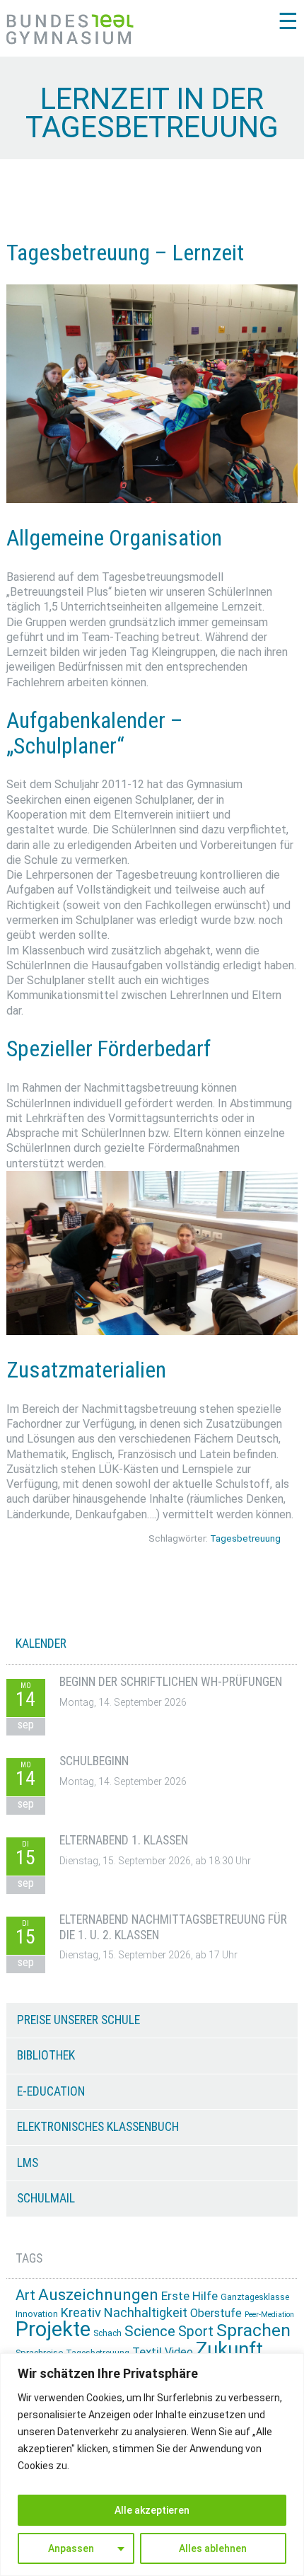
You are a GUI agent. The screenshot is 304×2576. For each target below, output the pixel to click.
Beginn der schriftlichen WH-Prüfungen (171, 1682)
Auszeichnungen (98, 2295)
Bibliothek (46, 2055)
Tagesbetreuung (245, 1538)
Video (179, 2352)
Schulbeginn (94, 1761)
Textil (147, 2352)
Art (25, 2295)
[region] (152, 2465)
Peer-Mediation (269, 2315)
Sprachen (253, 2330)
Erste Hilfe (189, 2296)
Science (150, 2331)
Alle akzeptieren (152, 2510)
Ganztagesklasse (255, 2297)
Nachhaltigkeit (146, 2312)
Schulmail (46, 2198)
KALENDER (41, 1644)
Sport (196, 2332)
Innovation (37, 2314)
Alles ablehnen (213, 2548)
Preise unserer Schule (78, 2020)
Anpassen (71, 2548)
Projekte (53, 2329)
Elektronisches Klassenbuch (98, 2127)
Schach (107, 2333)
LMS (28, 2163)
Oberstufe (216, 2313)
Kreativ (81, 2312)
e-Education (51, 2091)
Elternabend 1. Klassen (124, 1840)
